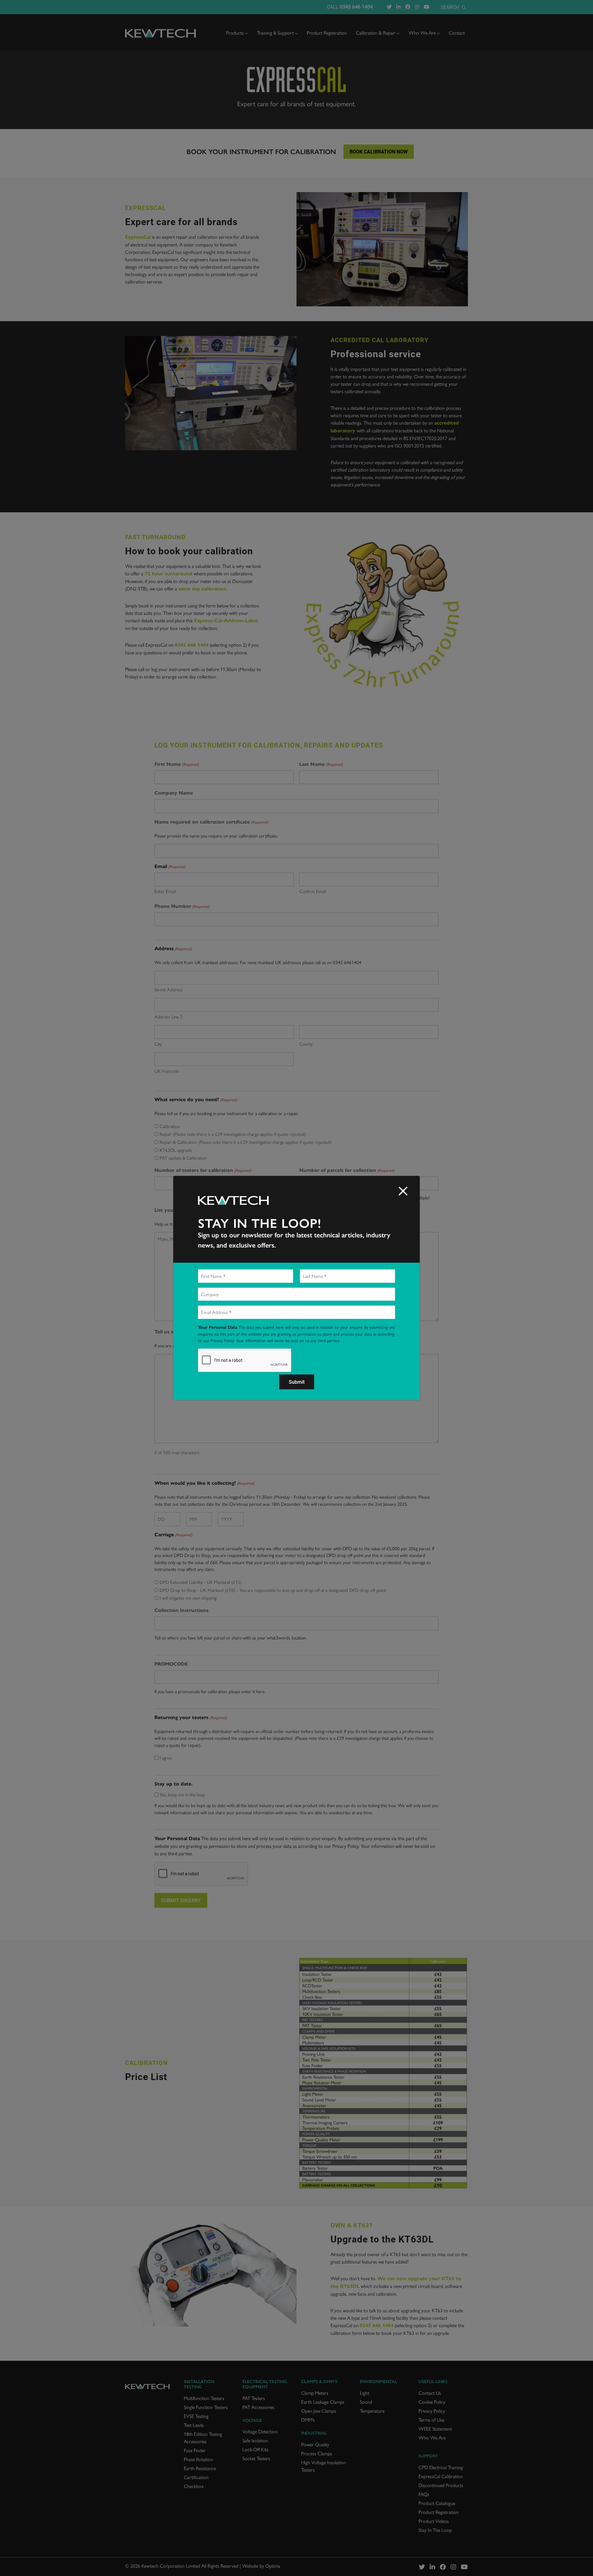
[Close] (403, 1191)
